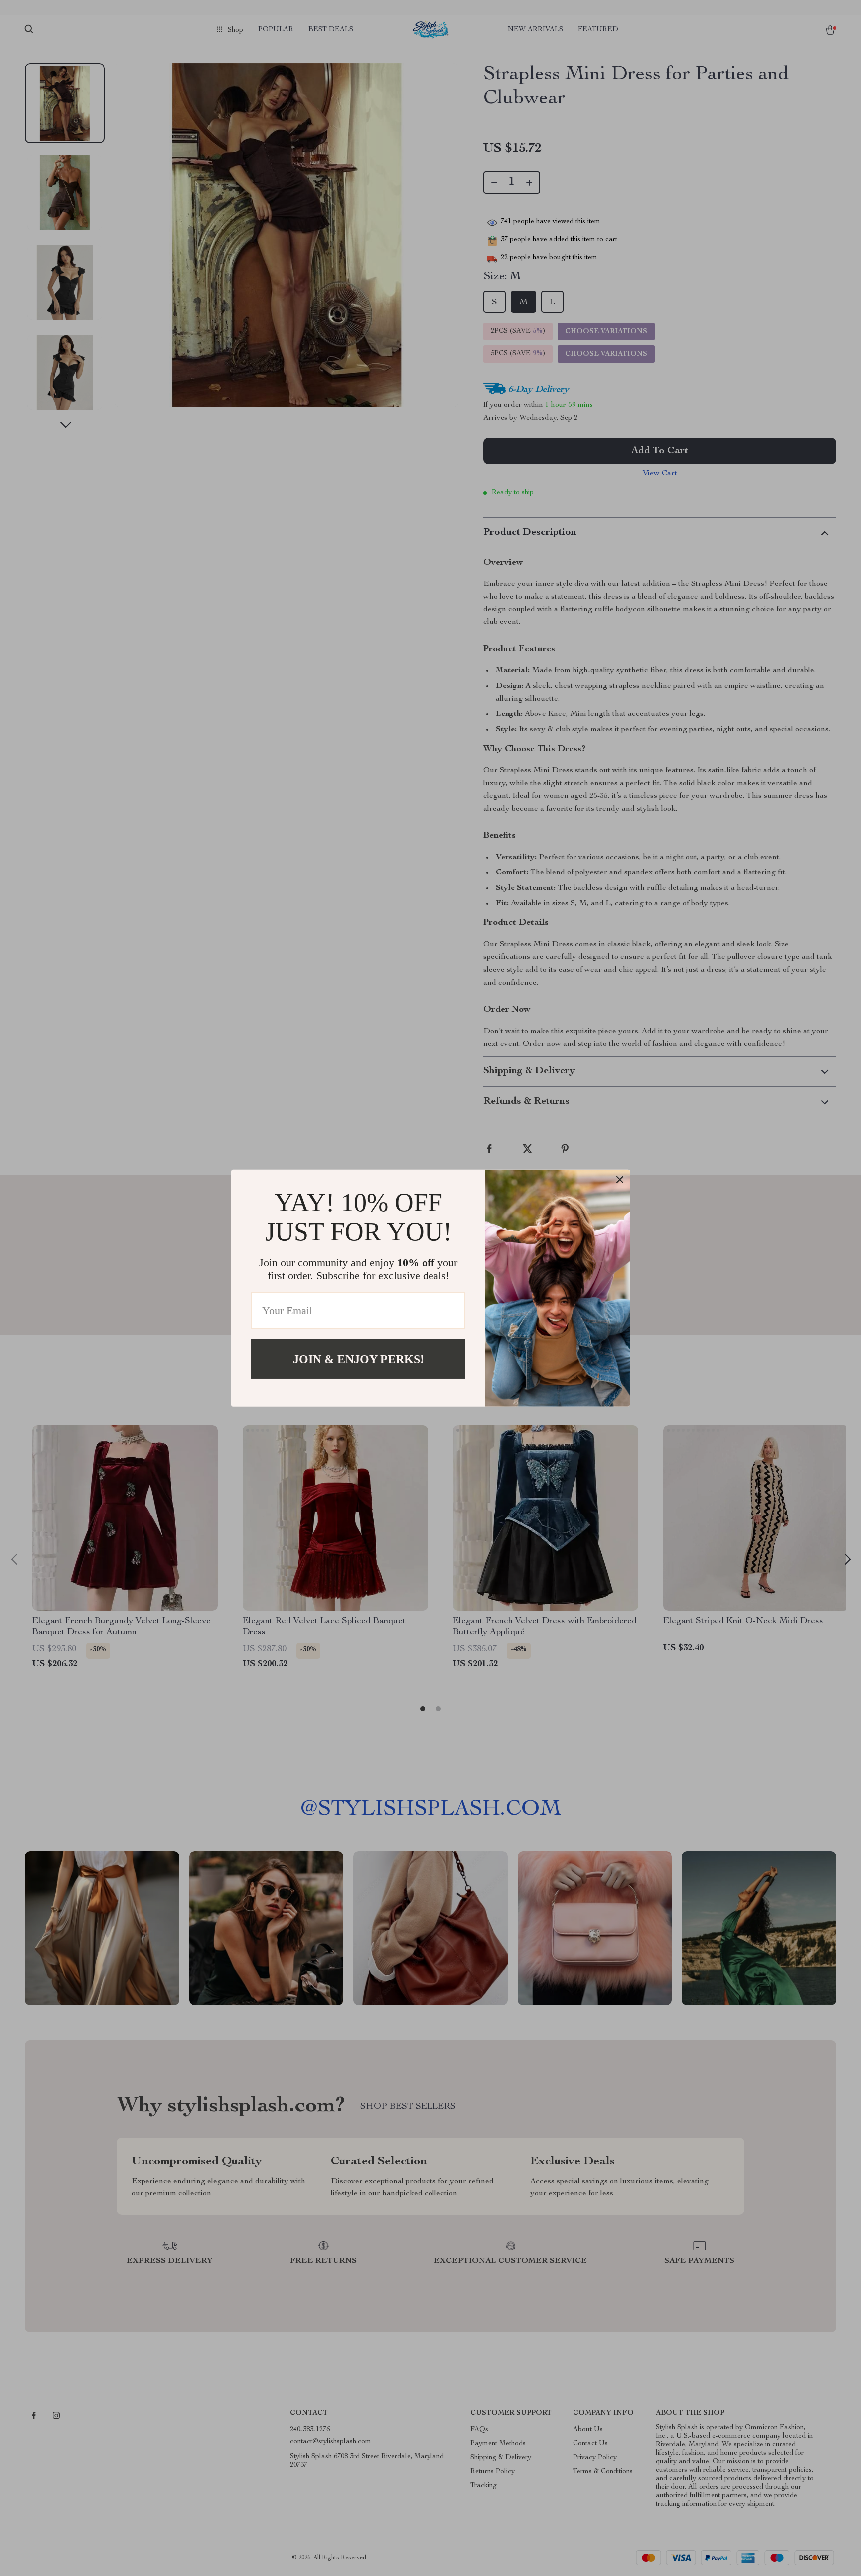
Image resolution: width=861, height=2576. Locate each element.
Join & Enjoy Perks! (359, 1359)
